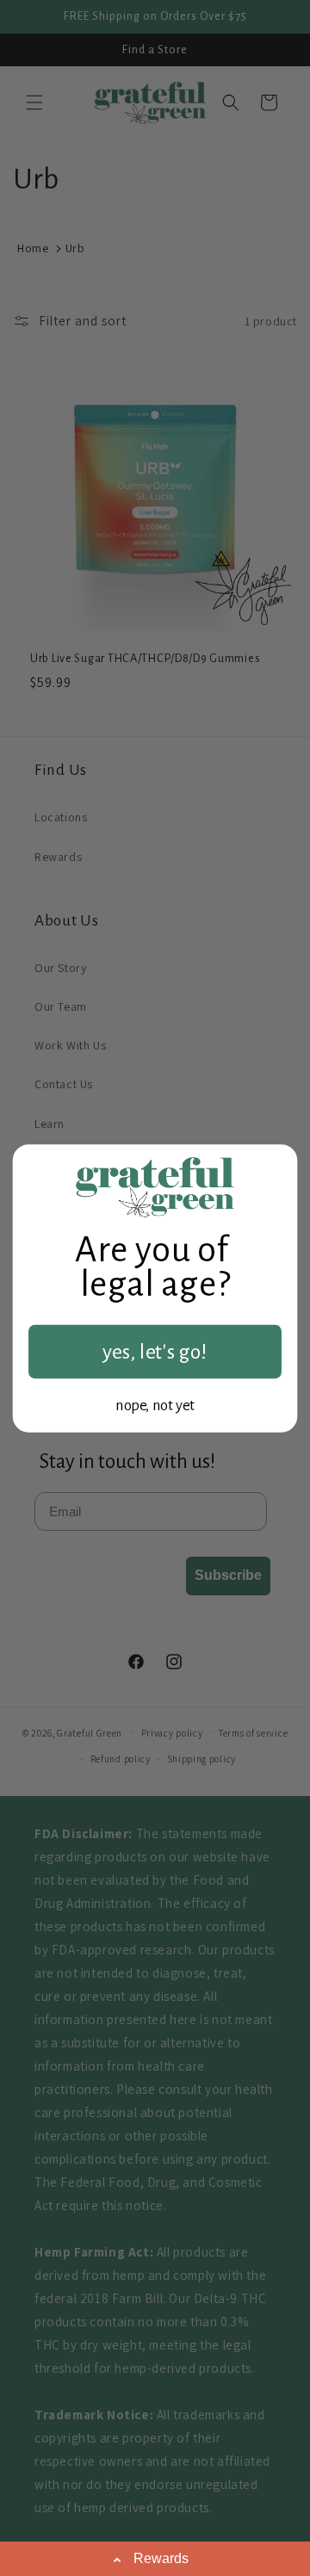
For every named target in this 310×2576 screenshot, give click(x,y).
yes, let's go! (155, 1352)
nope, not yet (155, 1405)
